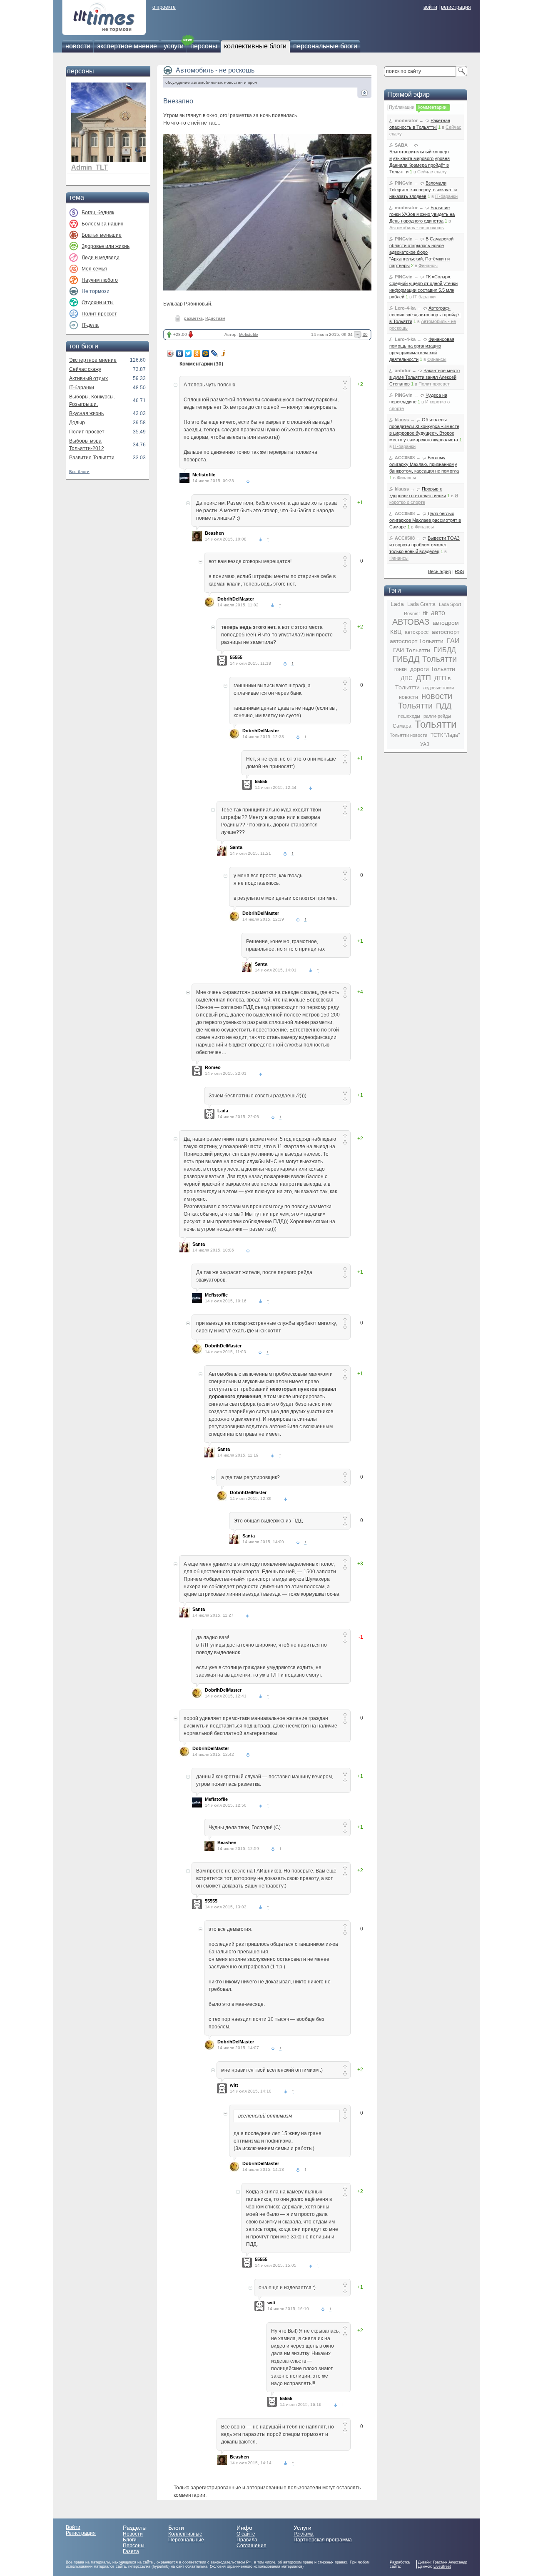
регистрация (456, 7)
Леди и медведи (101, 258)
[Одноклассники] (197, 353)
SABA (401, 145)
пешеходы (409, 716)
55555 (236, 657)
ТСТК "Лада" (445, 735)
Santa (236, 847)
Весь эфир (440, 571)
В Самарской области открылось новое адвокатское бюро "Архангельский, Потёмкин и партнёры (421, 252)
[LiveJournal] (215, 353)
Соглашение (252, 2546)
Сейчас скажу (85, 369)
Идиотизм (215, 318)
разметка (193, 318)
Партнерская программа (323, 2540)
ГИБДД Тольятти (425, 659)
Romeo (213, 1067)
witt (234, 2085)
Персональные (186, 2540)
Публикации (402, 107)
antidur (403, 371)
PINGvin (404, 183)
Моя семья (94, 269)
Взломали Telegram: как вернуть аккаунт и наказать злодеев (423, 190)
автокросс (417, 632)
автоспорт (446, 632)
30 (365, 334)
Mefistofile (249, 334)
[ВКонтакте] (180, 353)
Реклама (304, 2534)
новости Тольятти (425, 701)
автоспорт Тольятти (417, 641)
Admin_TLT (90, 167)
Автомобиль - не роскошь (215, 70)
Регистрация (81, 2533)
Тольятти (436, 724)
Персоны (134, 2546)
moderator (406, 120)
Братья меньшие (102, 235)
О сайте (246, 2534)
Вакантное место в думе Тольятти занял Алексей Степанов (425, 377)
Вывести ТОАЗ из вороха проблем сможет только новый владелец (425, 545)
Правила (247, 2540)
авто (438, 613)
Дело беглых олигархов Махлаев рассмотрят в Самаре (425, 520)
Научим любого (100, 280)
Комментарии (432, 107)
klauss (402, 420)
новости (78, 46)
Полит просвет (99, 314)
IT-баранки (82, 388)
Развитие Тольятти (92, 458)
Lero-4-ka (405, 308)
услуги (174, 46)
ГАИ (453, 641)
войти (430, 7)
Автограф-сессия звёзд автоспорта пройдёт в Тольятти (425, 315)
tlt (425, 613)
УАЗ (425, 744)
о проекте (164, 7)
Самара (402, 726)
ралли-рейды (437, 716)
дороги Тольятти (433, 669)
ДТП (423, 678)
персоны (204, 46)
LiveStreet (442, 2566)
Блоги (130, 2540)
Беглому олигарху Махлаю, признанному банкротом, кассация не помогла (424, 464)
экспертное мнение (127, 46)
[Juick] (223, 353)
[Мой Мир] (206, 353)
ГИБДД (445, 650)
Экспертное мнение (93, 360)
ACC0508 (405, 458)
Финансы (428, 265)
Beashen (214, 533)
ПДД (444, 706)
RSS (459, 571)
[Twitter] (188, 353)
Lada (223, 1111)
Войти (73, 2527)
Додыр (77, 423)
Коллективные (185, 2534)
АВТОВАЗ (411, 622)
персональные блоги (325, 46)
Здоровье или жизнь (106, 246)
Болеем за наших (102, 224)
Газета (131, 2551)
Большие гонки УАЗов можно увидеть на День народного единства (422, 214)
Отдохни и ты (98, 303)
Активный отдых (88, 378)
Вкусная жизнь (86, 413)
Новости (133, 2534)
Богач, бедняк (98, 213)
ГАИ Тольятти (412, 650)
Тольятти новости (408, 735)
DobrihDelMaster (236, 599)
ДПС (407, 678)
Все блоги (79, 472)
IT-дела (90, 325)
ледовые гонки (438, 688)
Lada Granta (421, 604)
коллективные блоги (255, 46)
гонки (401, 669)
